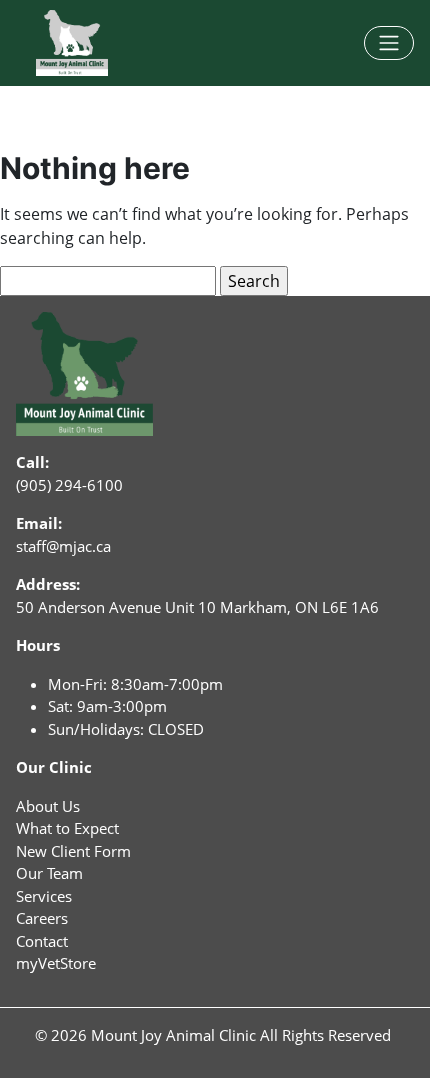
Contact (42, 941)
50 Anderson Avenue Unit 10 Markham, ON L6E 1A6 (197, 607)
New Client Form (73, 851)
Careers (42, 918)
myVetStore (56, 963)
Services (44, 896)
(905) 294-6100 (69, 485)
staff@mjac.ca (63, 546)
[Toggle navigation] (389, 43)
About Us (48, 806)
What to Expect (67, 828)
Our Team (49, 873)
